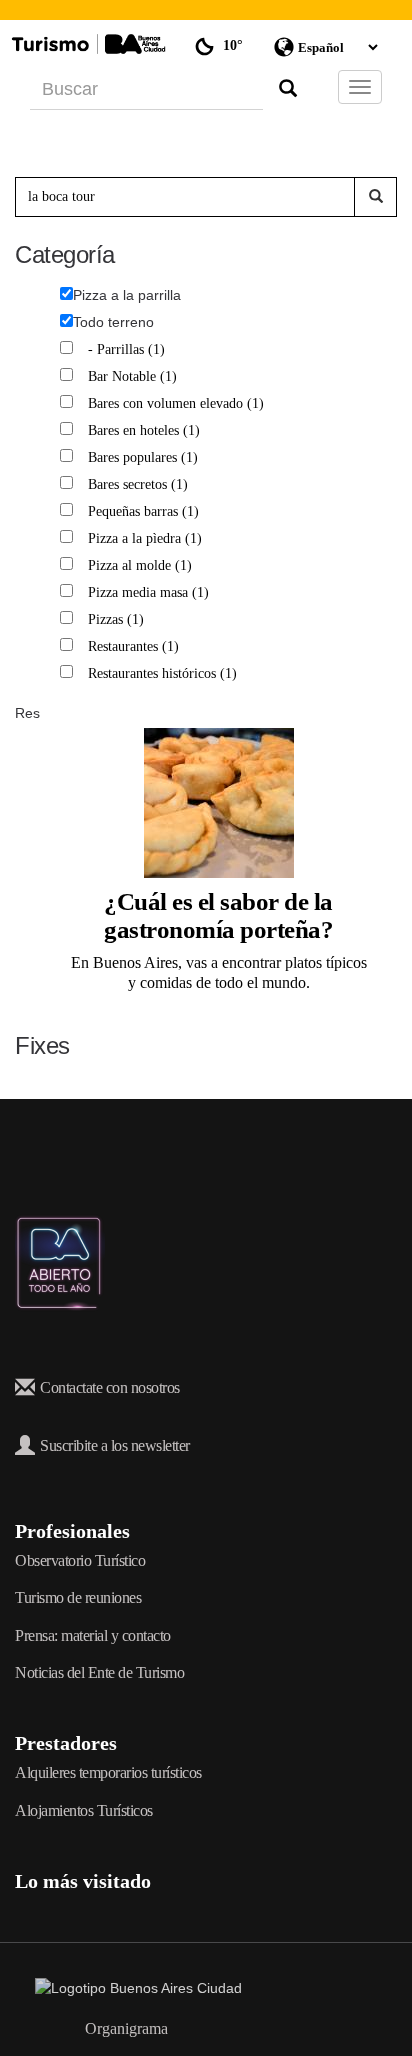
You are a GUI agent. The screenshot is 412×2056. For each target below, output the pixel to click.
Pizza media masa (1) (151, 592)
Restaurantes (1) (136, 646)
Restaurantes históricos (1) (165, 673)
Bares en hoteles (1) (146, 430)
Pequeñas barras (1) (146, 511)
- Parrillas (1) (129, 349)
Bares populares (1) (145, 457)
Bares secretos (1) (140, 484)
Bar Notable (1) (135, 376)
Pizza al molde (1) (142, 565)
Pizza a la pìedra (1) (147, 538)
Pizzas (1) (118, 619)
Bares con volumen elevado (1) (178, 403)
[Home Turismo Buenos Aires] (86, 44)
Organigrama (126, 2028)
